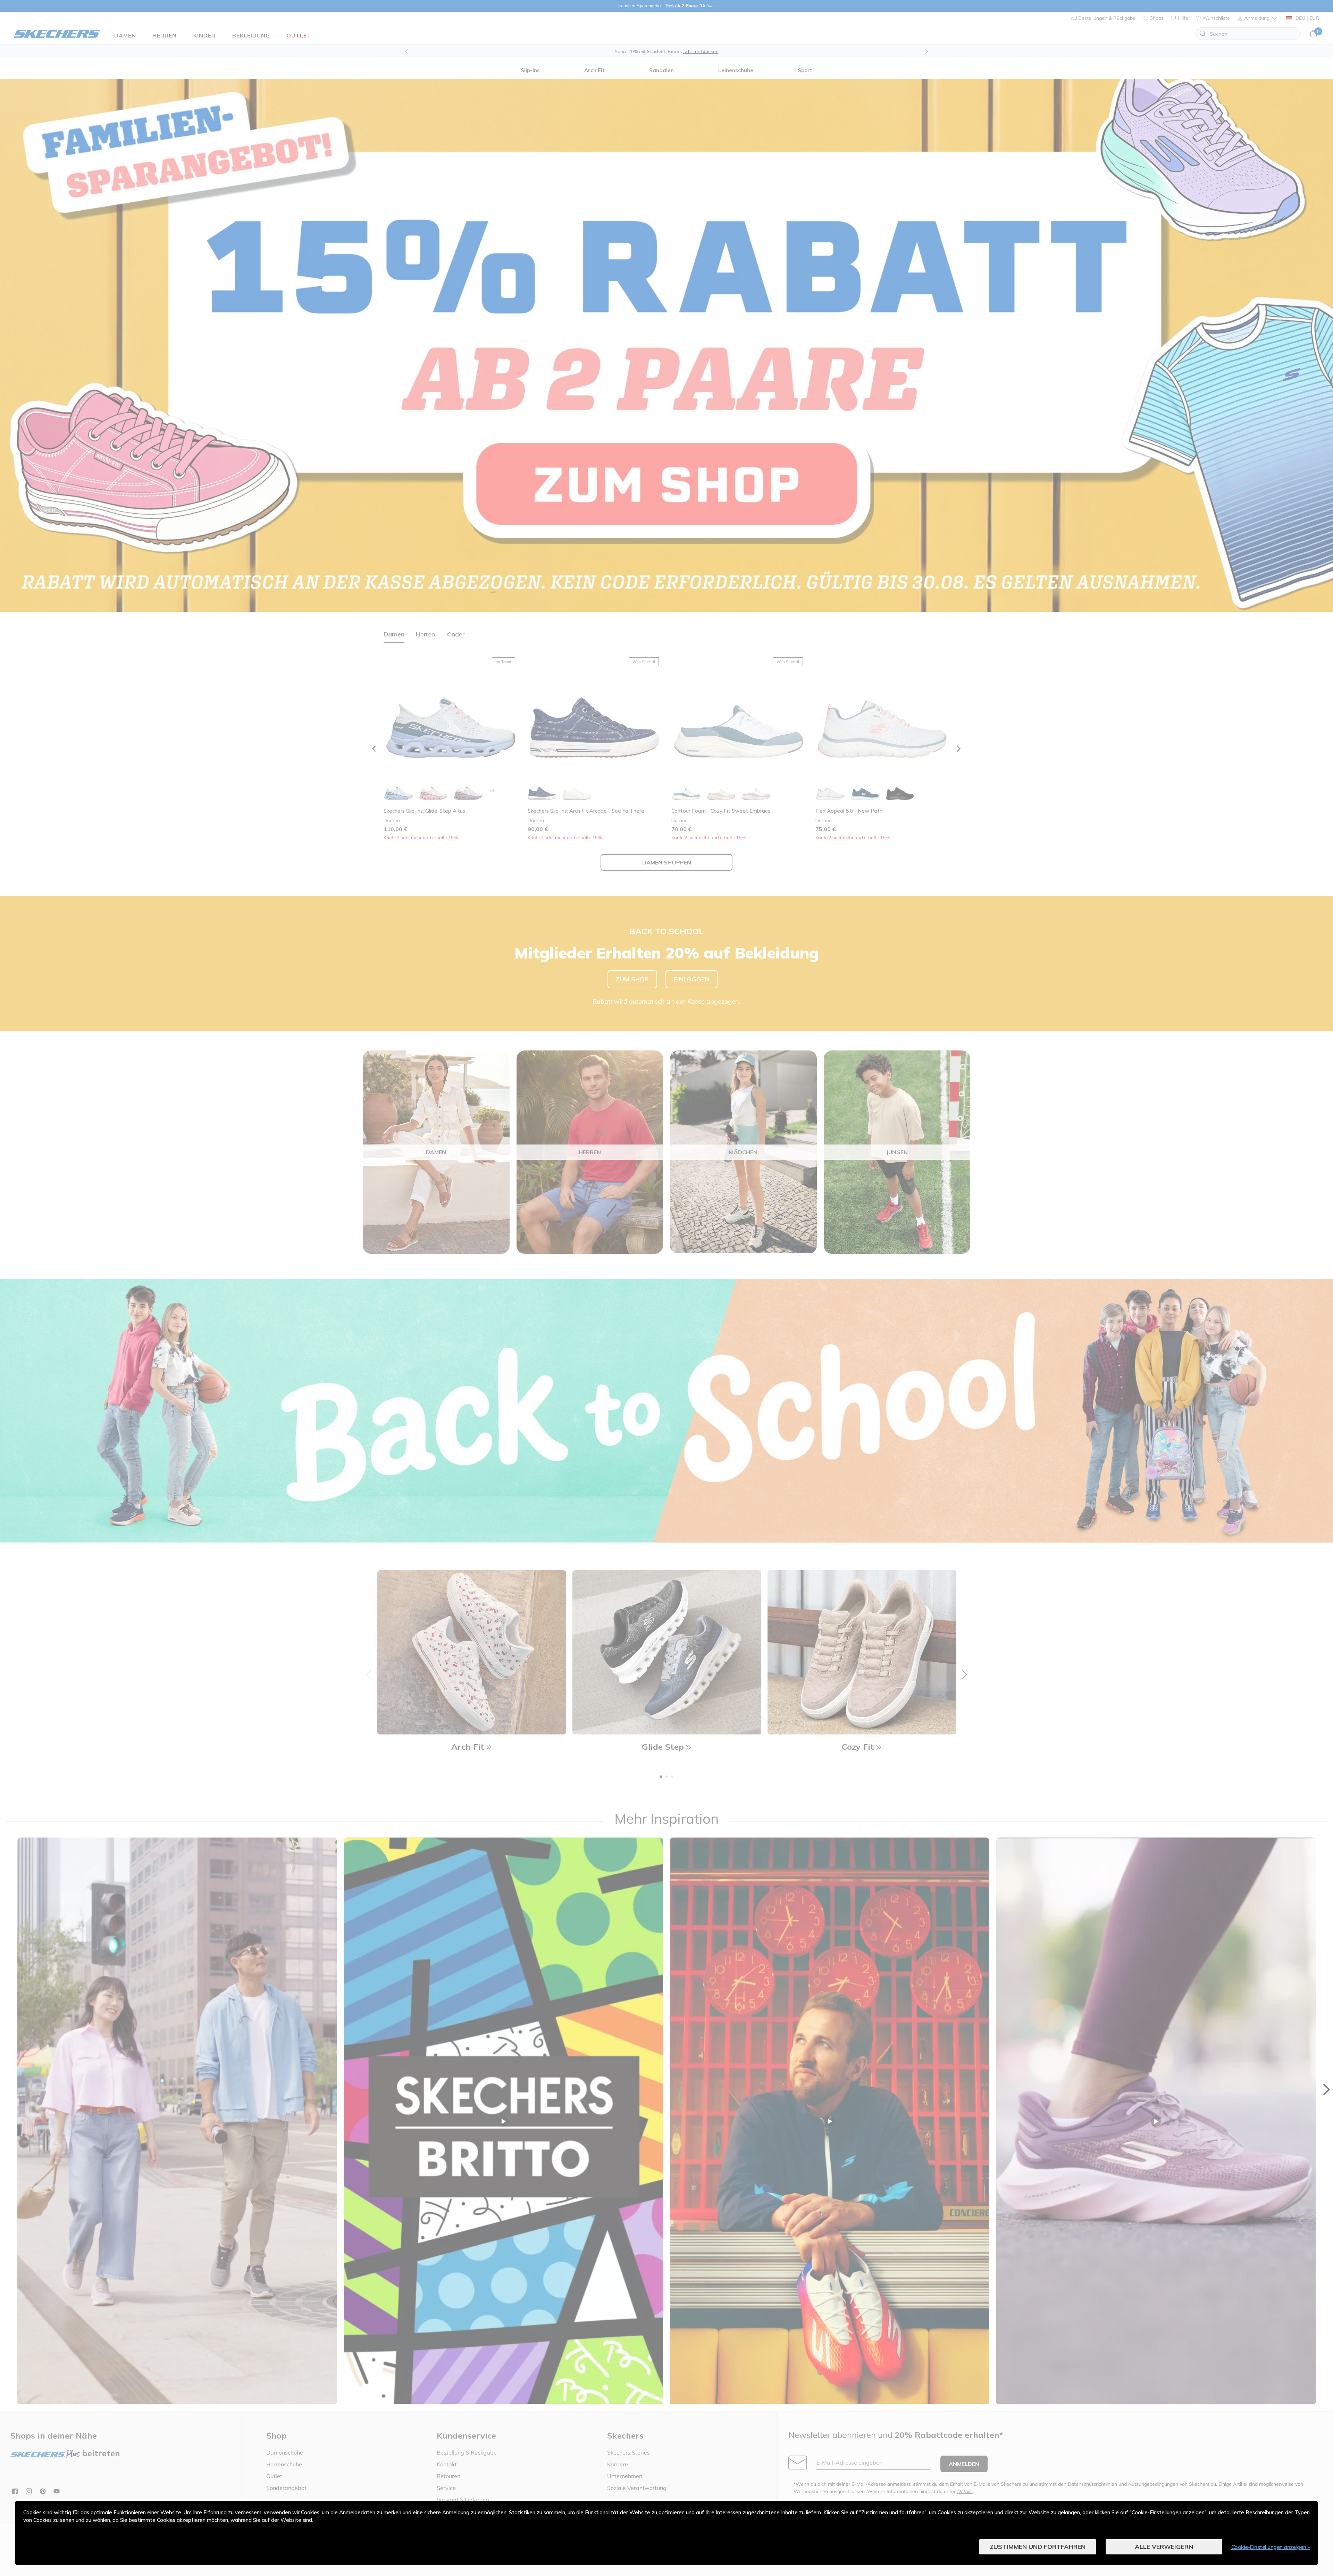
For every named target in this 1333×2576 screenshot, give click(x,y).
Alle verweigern (1164, 2547)
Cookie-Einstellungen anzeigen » (1271, 2547)
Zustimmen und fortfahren (1038, 2547)
